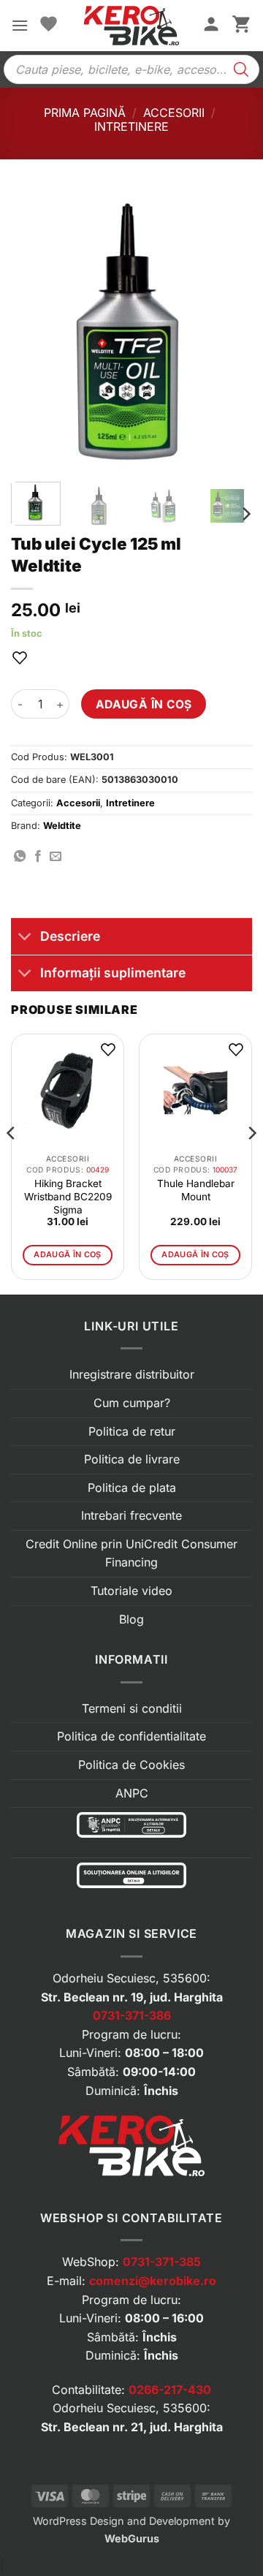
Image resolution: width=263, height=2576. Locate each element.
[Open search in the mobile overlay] (131, 69)
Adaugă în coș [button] (67, 1254)
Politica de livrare (132, 1459)
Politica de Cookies (131, 1765)
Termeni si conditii (132, 1708)
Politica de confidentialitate (131, 1736)
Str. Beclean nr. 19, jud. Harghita (132, 1997)
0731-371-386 (132, 2015)
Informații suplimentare (113, 973)
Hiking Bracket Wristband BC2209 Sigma (68, 1197)
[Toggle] (25, 937)
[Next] (229, 330)
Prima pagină (85, 113)
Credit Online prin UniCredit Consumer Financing (131, 1553)
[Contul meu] (211, 26)
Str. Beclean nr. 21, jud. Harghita (132, 2427)
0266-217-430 (170, 2390)
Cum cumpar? (132, 1403)
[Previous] (34, 330)
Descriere (70, 936)
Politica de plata (132, 1488)
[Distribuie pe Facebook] (38, 857)
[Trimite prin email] (56, 857)
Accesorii (174, 113)
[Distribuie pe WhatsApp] (20, 857)
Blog (131, 1619)
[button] (20, 25)
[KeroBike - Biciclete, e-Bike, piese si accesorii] (131, 26)
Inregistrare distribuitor (132, 1374)
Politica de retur (132, 1431)
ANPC (132, 1793)
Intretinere (131, 126)
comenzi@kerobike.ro (153, 2281)
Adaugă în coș (144, 704)
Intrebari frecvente (131, 1515)
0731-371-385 (162, 2262)
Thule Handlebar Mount (196, 1190)
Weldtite (62, 826)
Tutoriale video (131, 1591)
